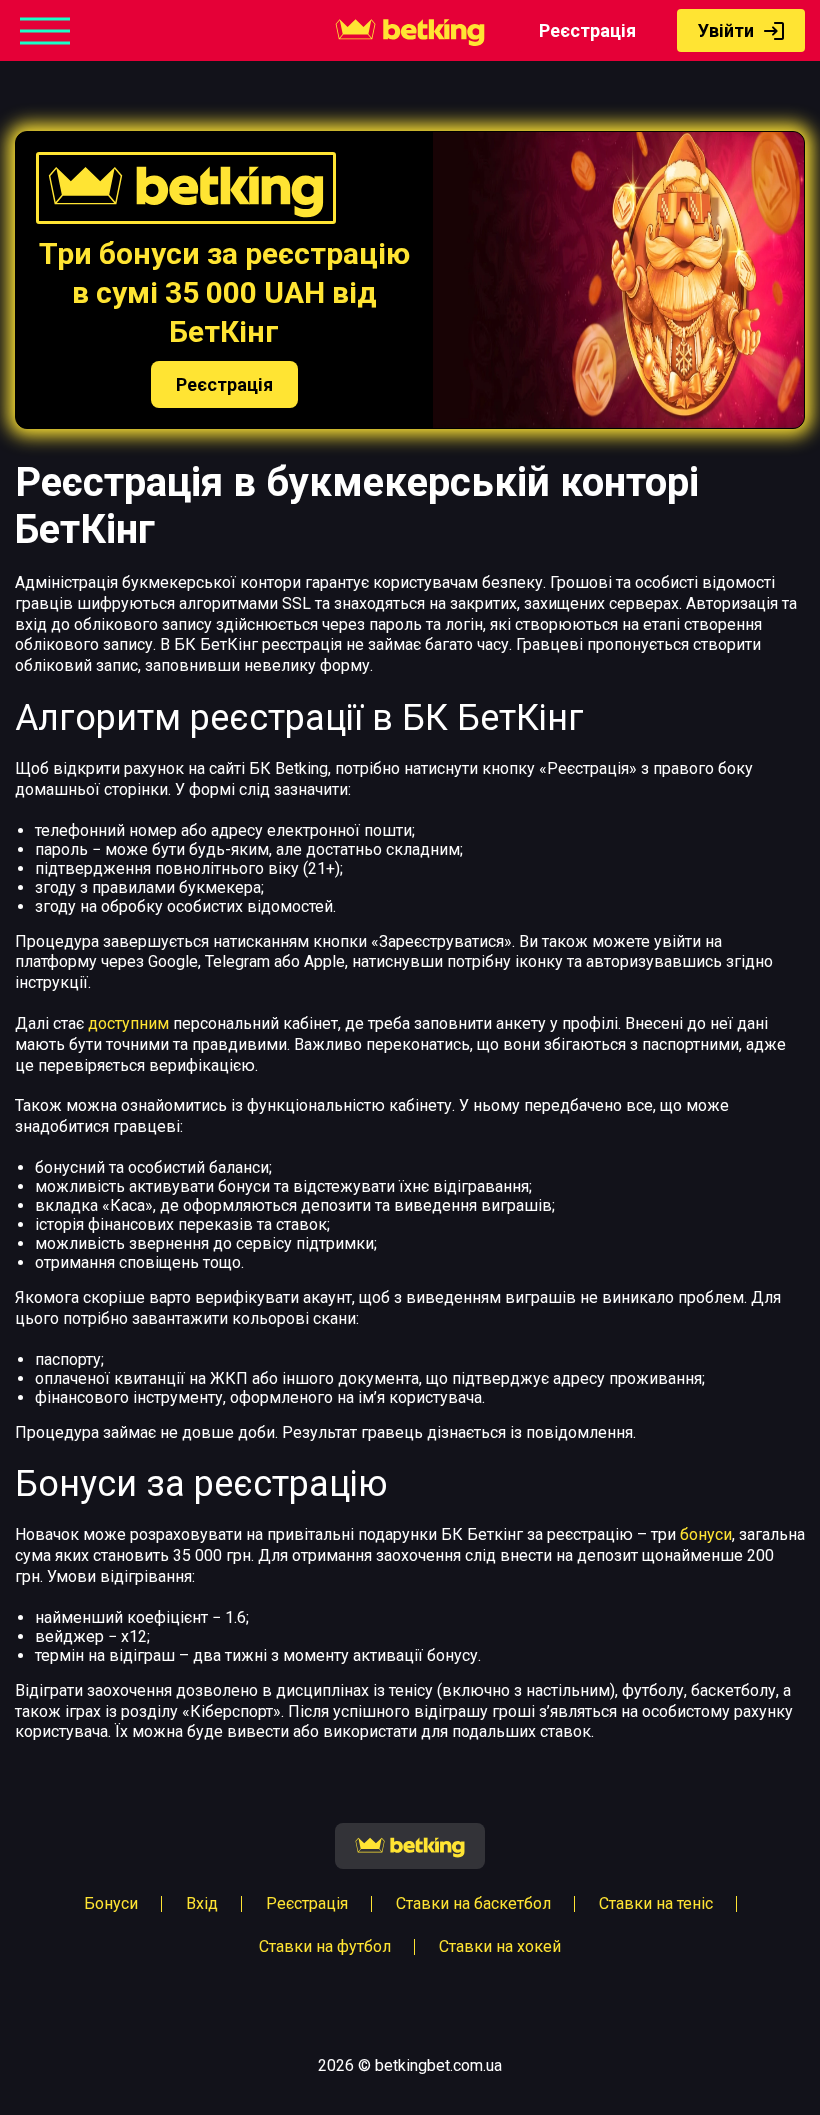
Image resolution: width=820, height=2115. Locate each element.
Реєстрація (587, 30)
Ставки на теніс (656, 1903)
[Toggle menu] (45, 30)
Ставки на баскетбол (473, 1903)
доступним (128, 1023)
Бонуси (111, 1903)
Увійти (726, 30)
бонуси (706, 1534)
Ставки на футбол (325, 1946)
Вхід (202, 1903)
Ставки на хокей (500, 1946)
